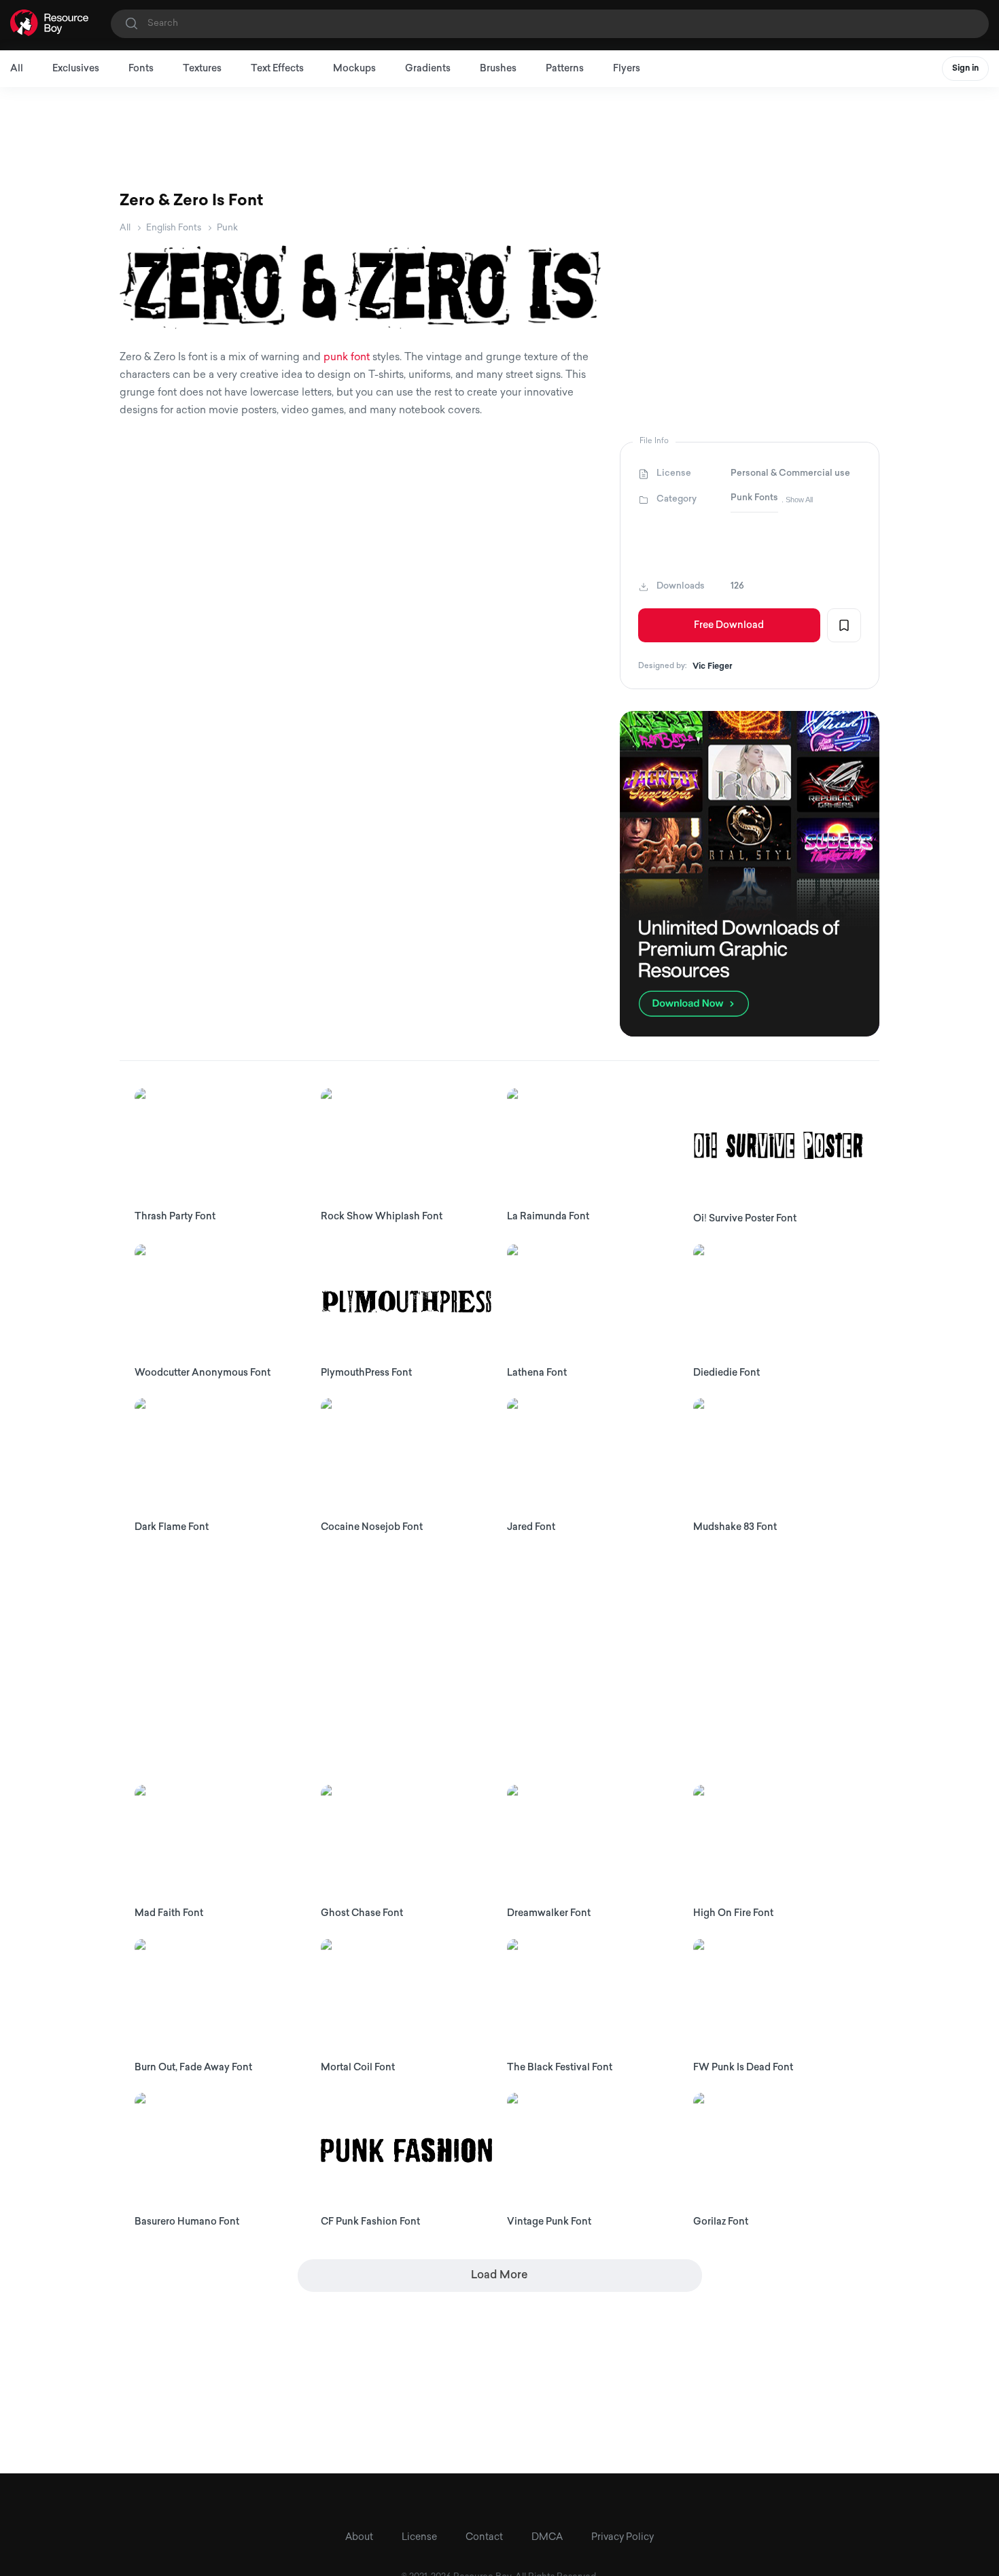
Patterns (565, 69)
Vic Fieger (713, 667)
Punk (227, 228)
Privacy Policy (623, 2538)
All (17, 69)
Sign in (965, 69)
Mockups (354, 69)
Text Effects (277, 69)
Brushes (498, 69)
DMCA (547, 2538)
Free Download (729, 626)
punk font (347, 358)
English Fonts (174, 228)
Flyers (627, 69)
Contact (484, 2538)
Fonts (141, 69)
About (359, 2538)
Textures (202, 69)
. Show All (797, 500)
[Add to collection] (844, 625)
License (419, 2538)
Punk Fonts (754, 498)
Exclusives (76, 69)
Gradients (428, 69)
